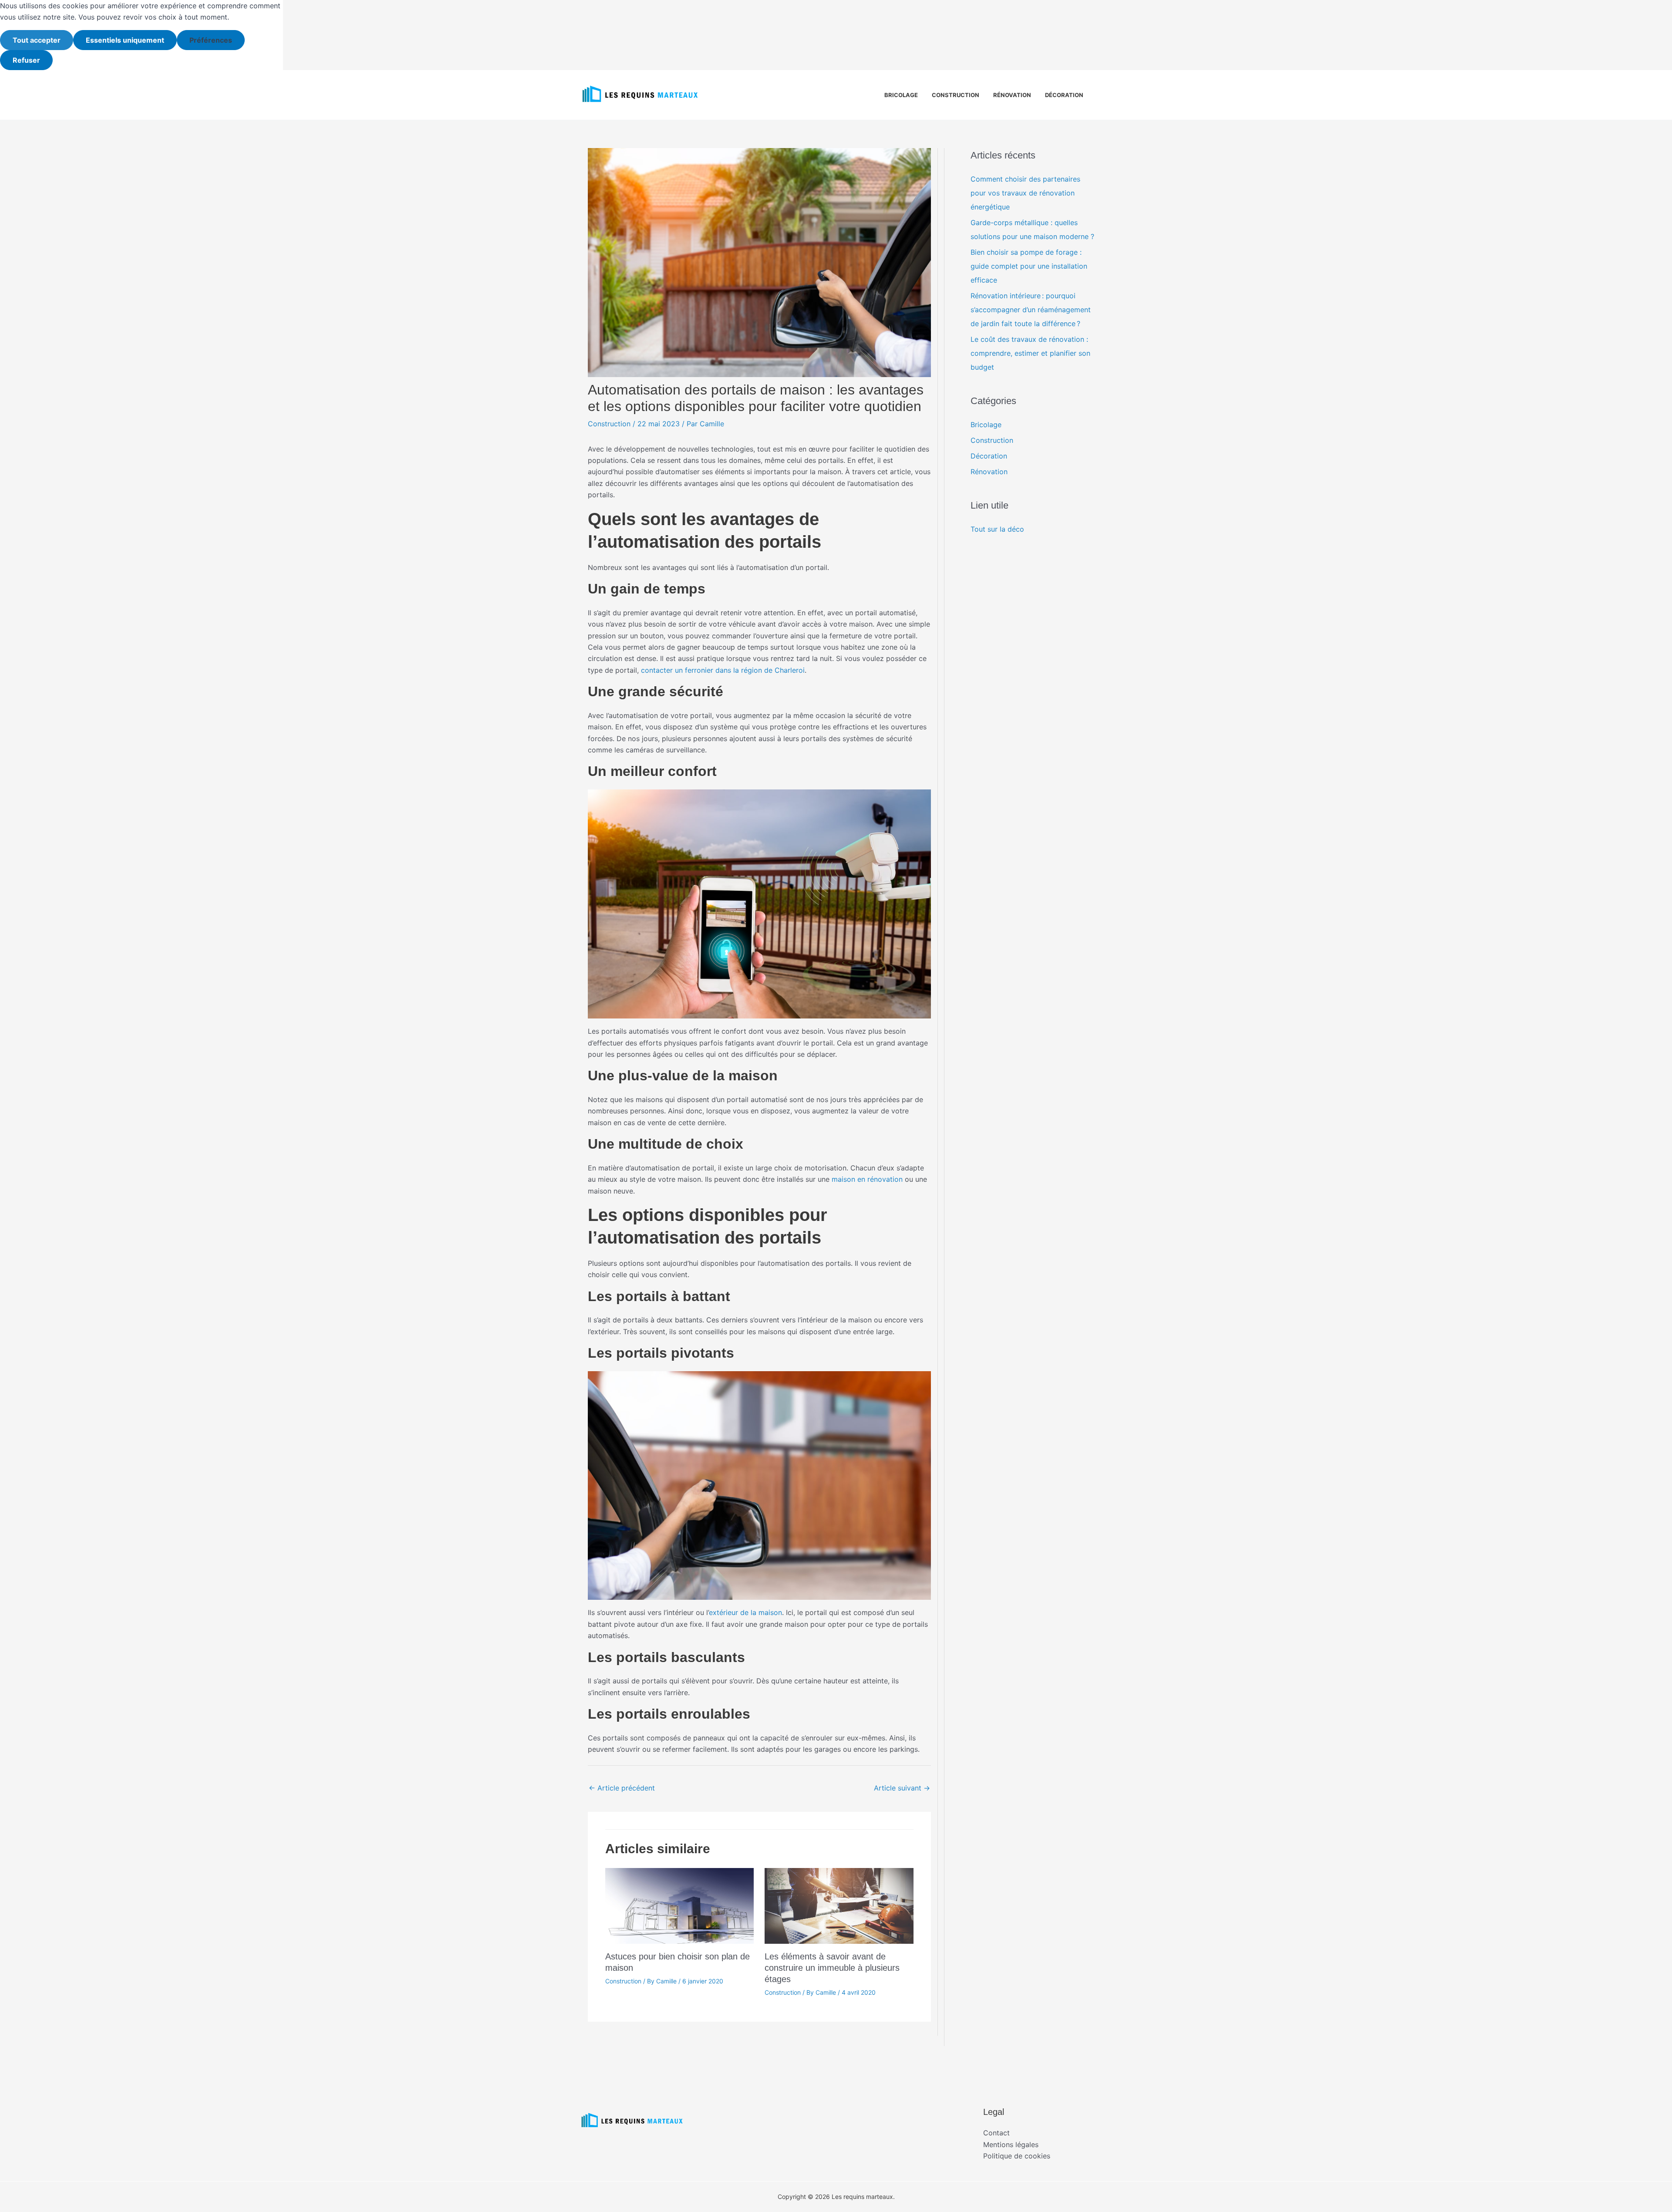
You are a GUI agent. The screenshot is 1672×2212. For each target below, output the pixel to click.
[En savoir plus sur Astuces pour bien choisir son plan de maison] (679, 1905)
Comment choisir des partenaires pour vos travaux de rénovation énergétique (1025, 193)
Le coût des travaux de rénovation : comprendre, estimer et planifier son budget (1030, 353)
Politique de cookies (1017, 2156)
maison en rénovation (867, 1179)
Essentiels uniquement (125, 40)
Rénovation (1012, 95)
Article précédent (622, 1788)
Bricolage (901, 95)
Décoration (1064, 95)
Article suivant (902, 1788)
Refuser (26, 60)
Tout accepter (37, 40)
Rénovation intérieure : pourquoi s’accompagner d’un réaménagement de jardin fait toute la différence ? (1031, 310)
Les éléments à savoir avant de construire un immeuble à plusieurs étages (832, 1968)
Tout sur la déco (997, 529)
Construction (956, 95)
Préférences (211, 40)
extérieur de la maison (745, 1612)
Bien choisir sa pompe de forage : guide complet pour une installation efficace (1029, 266)
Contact (996, 2133)
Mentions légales (1011, 2145)
